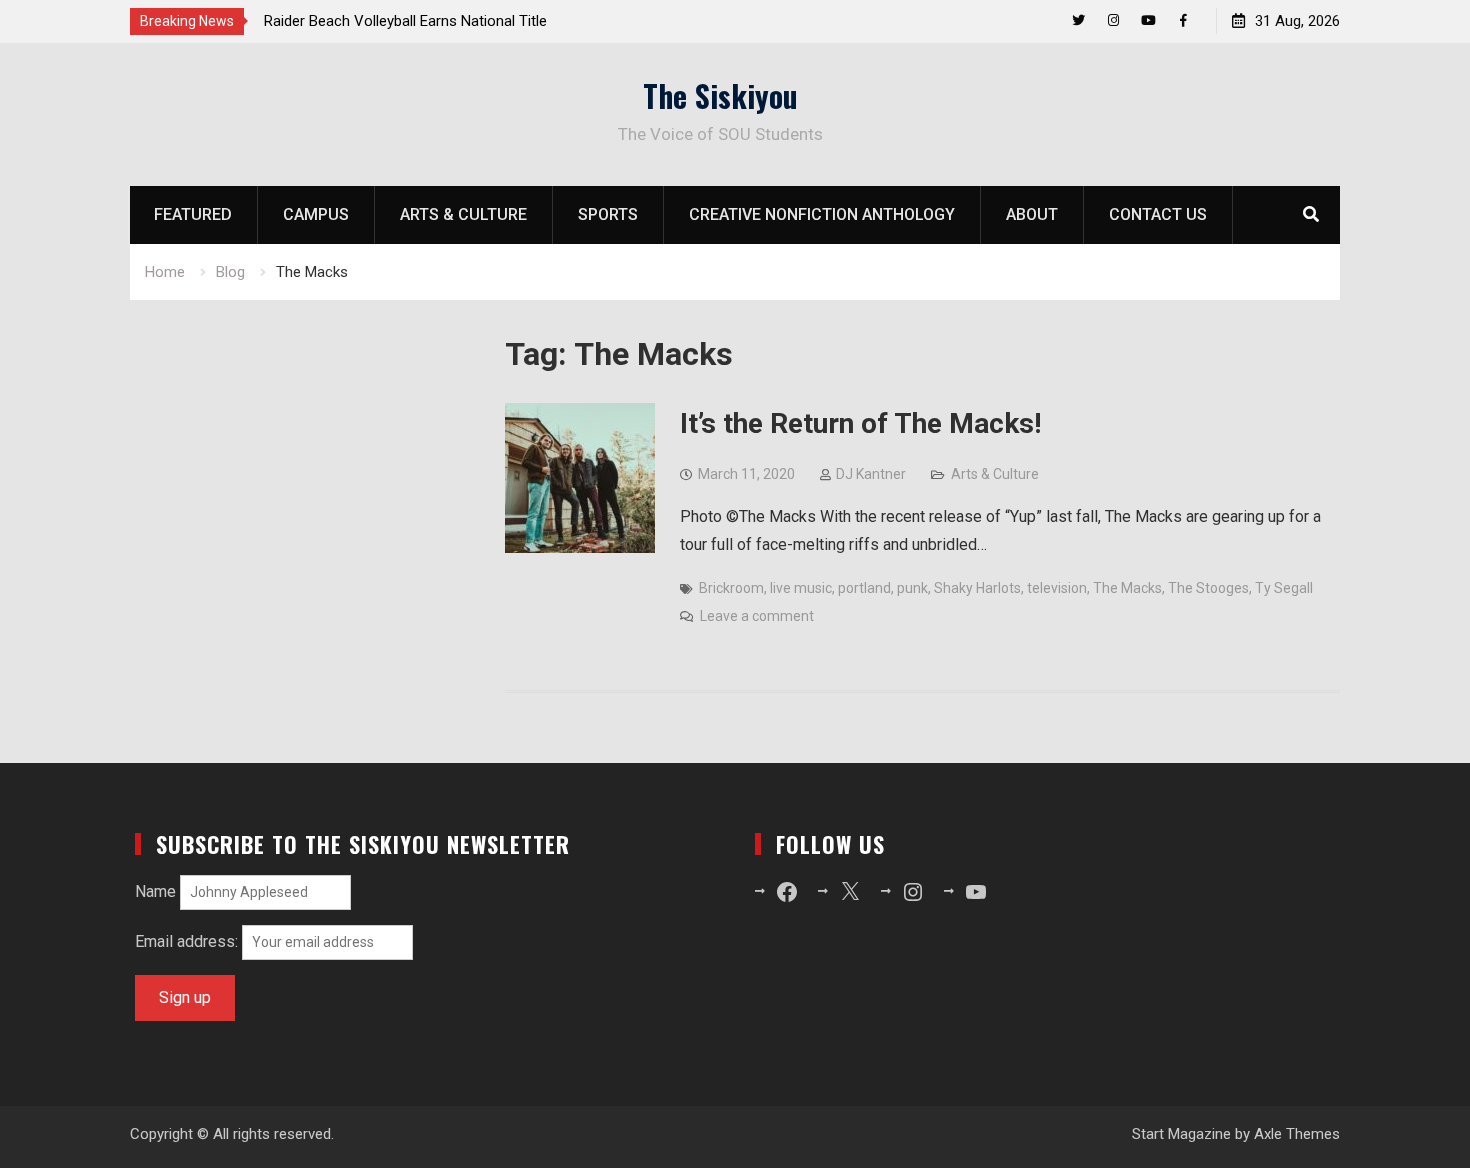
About (1032, 214)
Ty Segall (1284, 588)
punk (912, 588)
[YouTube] (1148, 20)
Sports (608, 214)
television (1057, 588)
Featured (193, 214)
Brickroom (731, 588)
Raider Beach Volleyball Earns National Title (405, 21)
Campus (316, 214)
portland (864, 588)
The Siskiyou (720, 95)
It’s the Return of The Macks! (860, 423)
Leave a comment (757, 616)
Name (155, 891)
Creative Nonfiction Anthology (822, 214)
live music (801, 588)
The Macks (1127, 588)
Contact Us (1158, 214)
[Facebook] (1183, 20)
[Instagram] (1113, 20)
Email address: (188, 941)
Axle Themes (1297, 1134)
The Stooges (1208, 588)
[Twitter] (1078, 20)
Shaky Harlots (977, 588)
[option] (444, 21)
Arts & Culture (463, 214)
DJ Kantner (871, 474)
